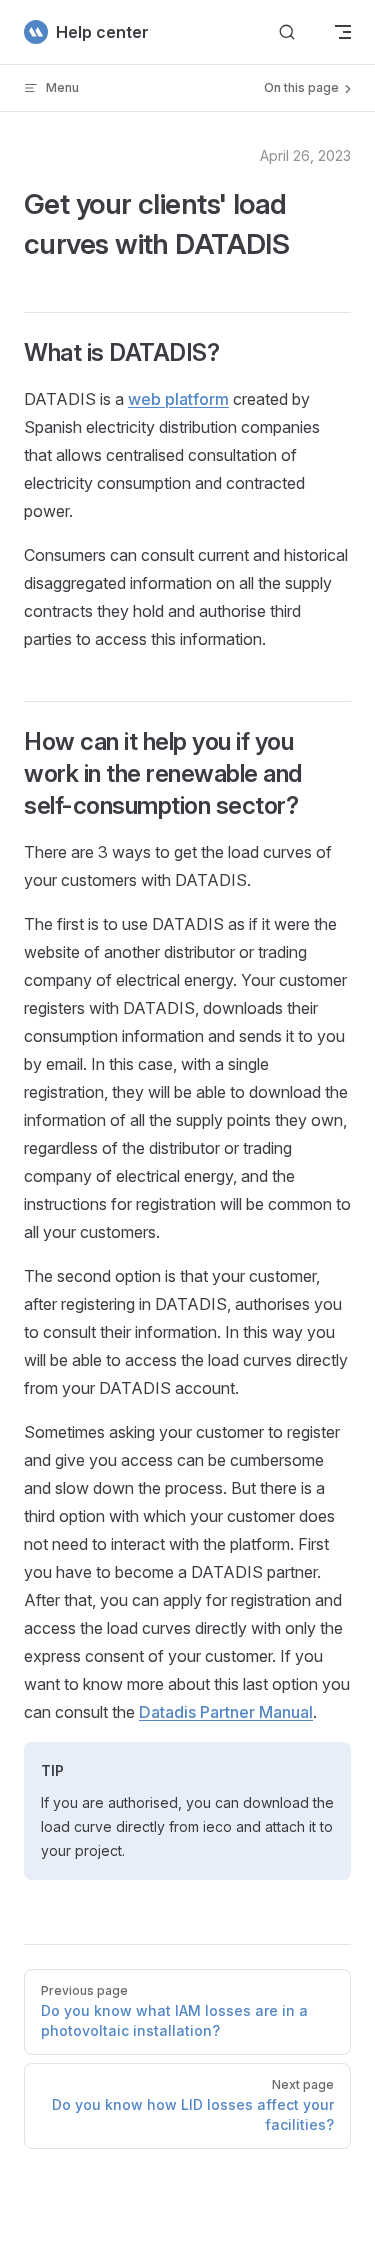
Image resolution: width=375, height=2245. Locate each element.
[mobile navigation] (343, 32)
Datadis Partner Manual (226, 1712)
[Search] (287, 32)
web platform (178, 399)
